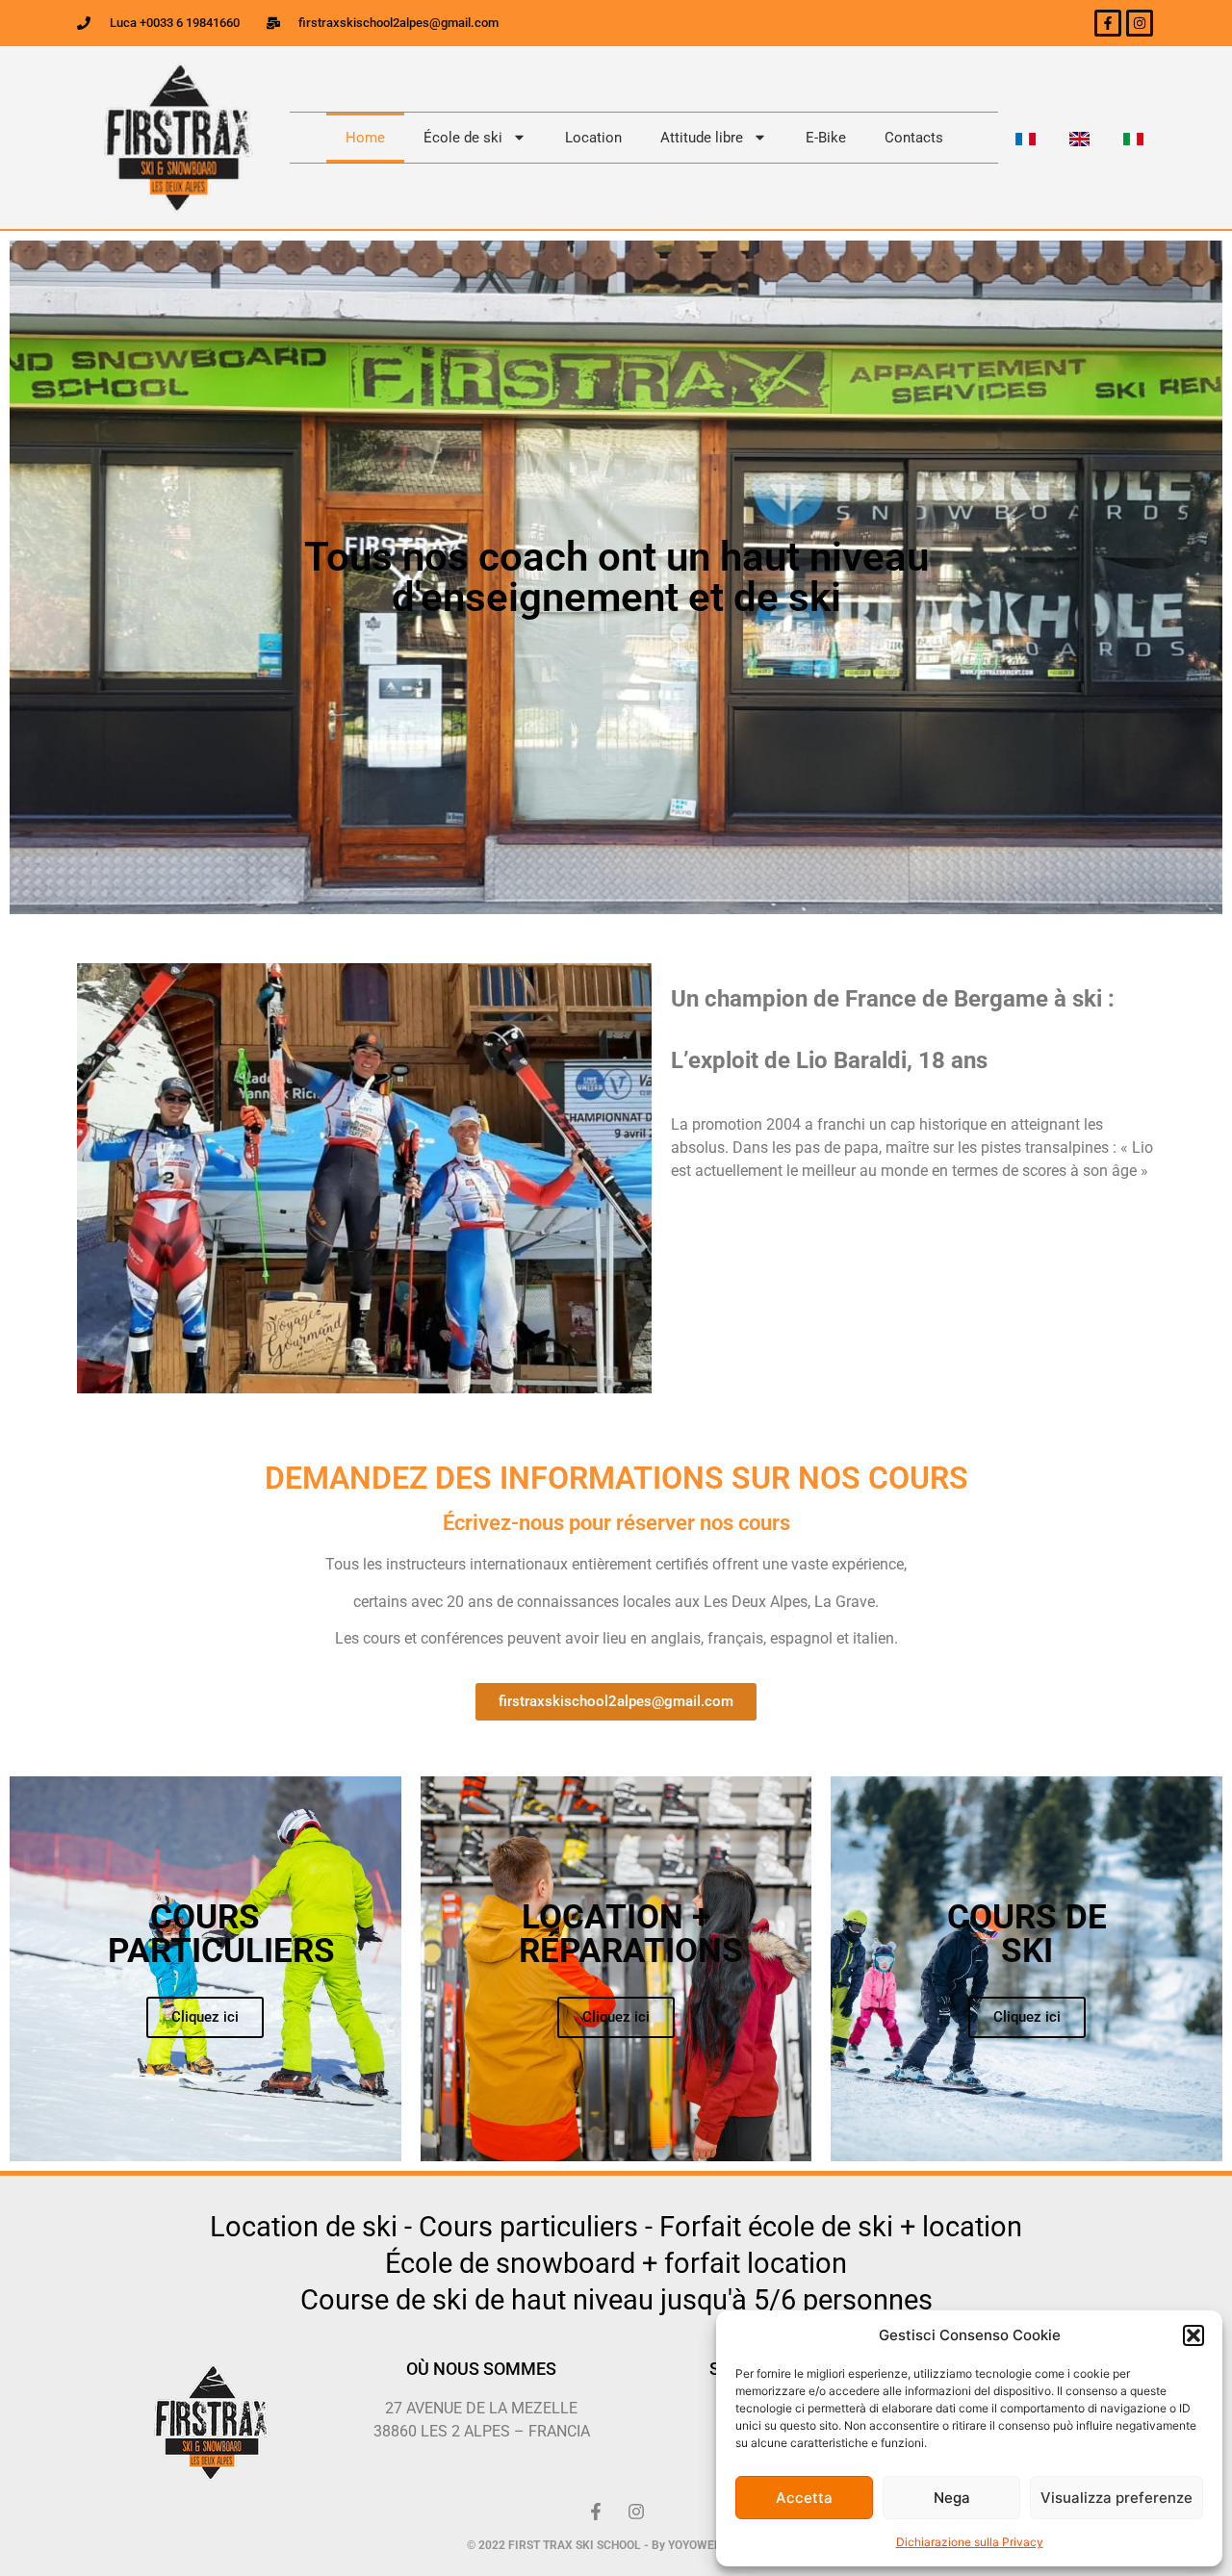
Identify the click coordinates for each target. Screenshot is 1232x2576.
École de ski (463, 138)
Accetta (804, 2498)
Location (593, 138)
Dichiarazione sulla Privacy (970, 2542)
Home (365, 138)
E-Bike (826, 138)
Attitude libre (702, 138)
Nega (952, 2498)
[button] (1193, 2335)
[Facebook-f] (1108, 23)
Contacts (914, 138)
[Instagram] (1140, 23)
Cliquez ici (205, 2017)
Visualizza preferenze (1116, 2498)
